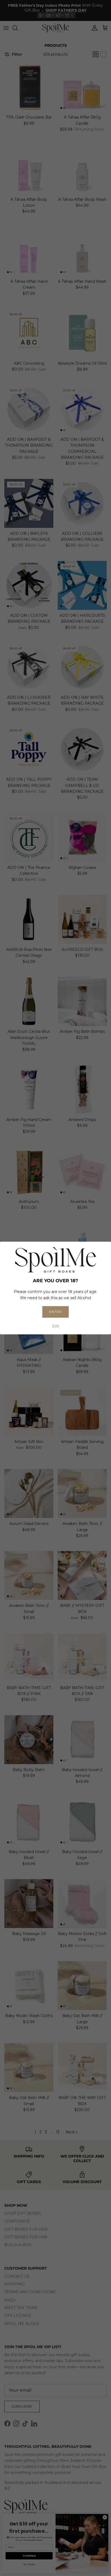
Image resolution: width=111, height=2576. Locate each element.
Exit (55, 1326)
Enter (55, 1312)
